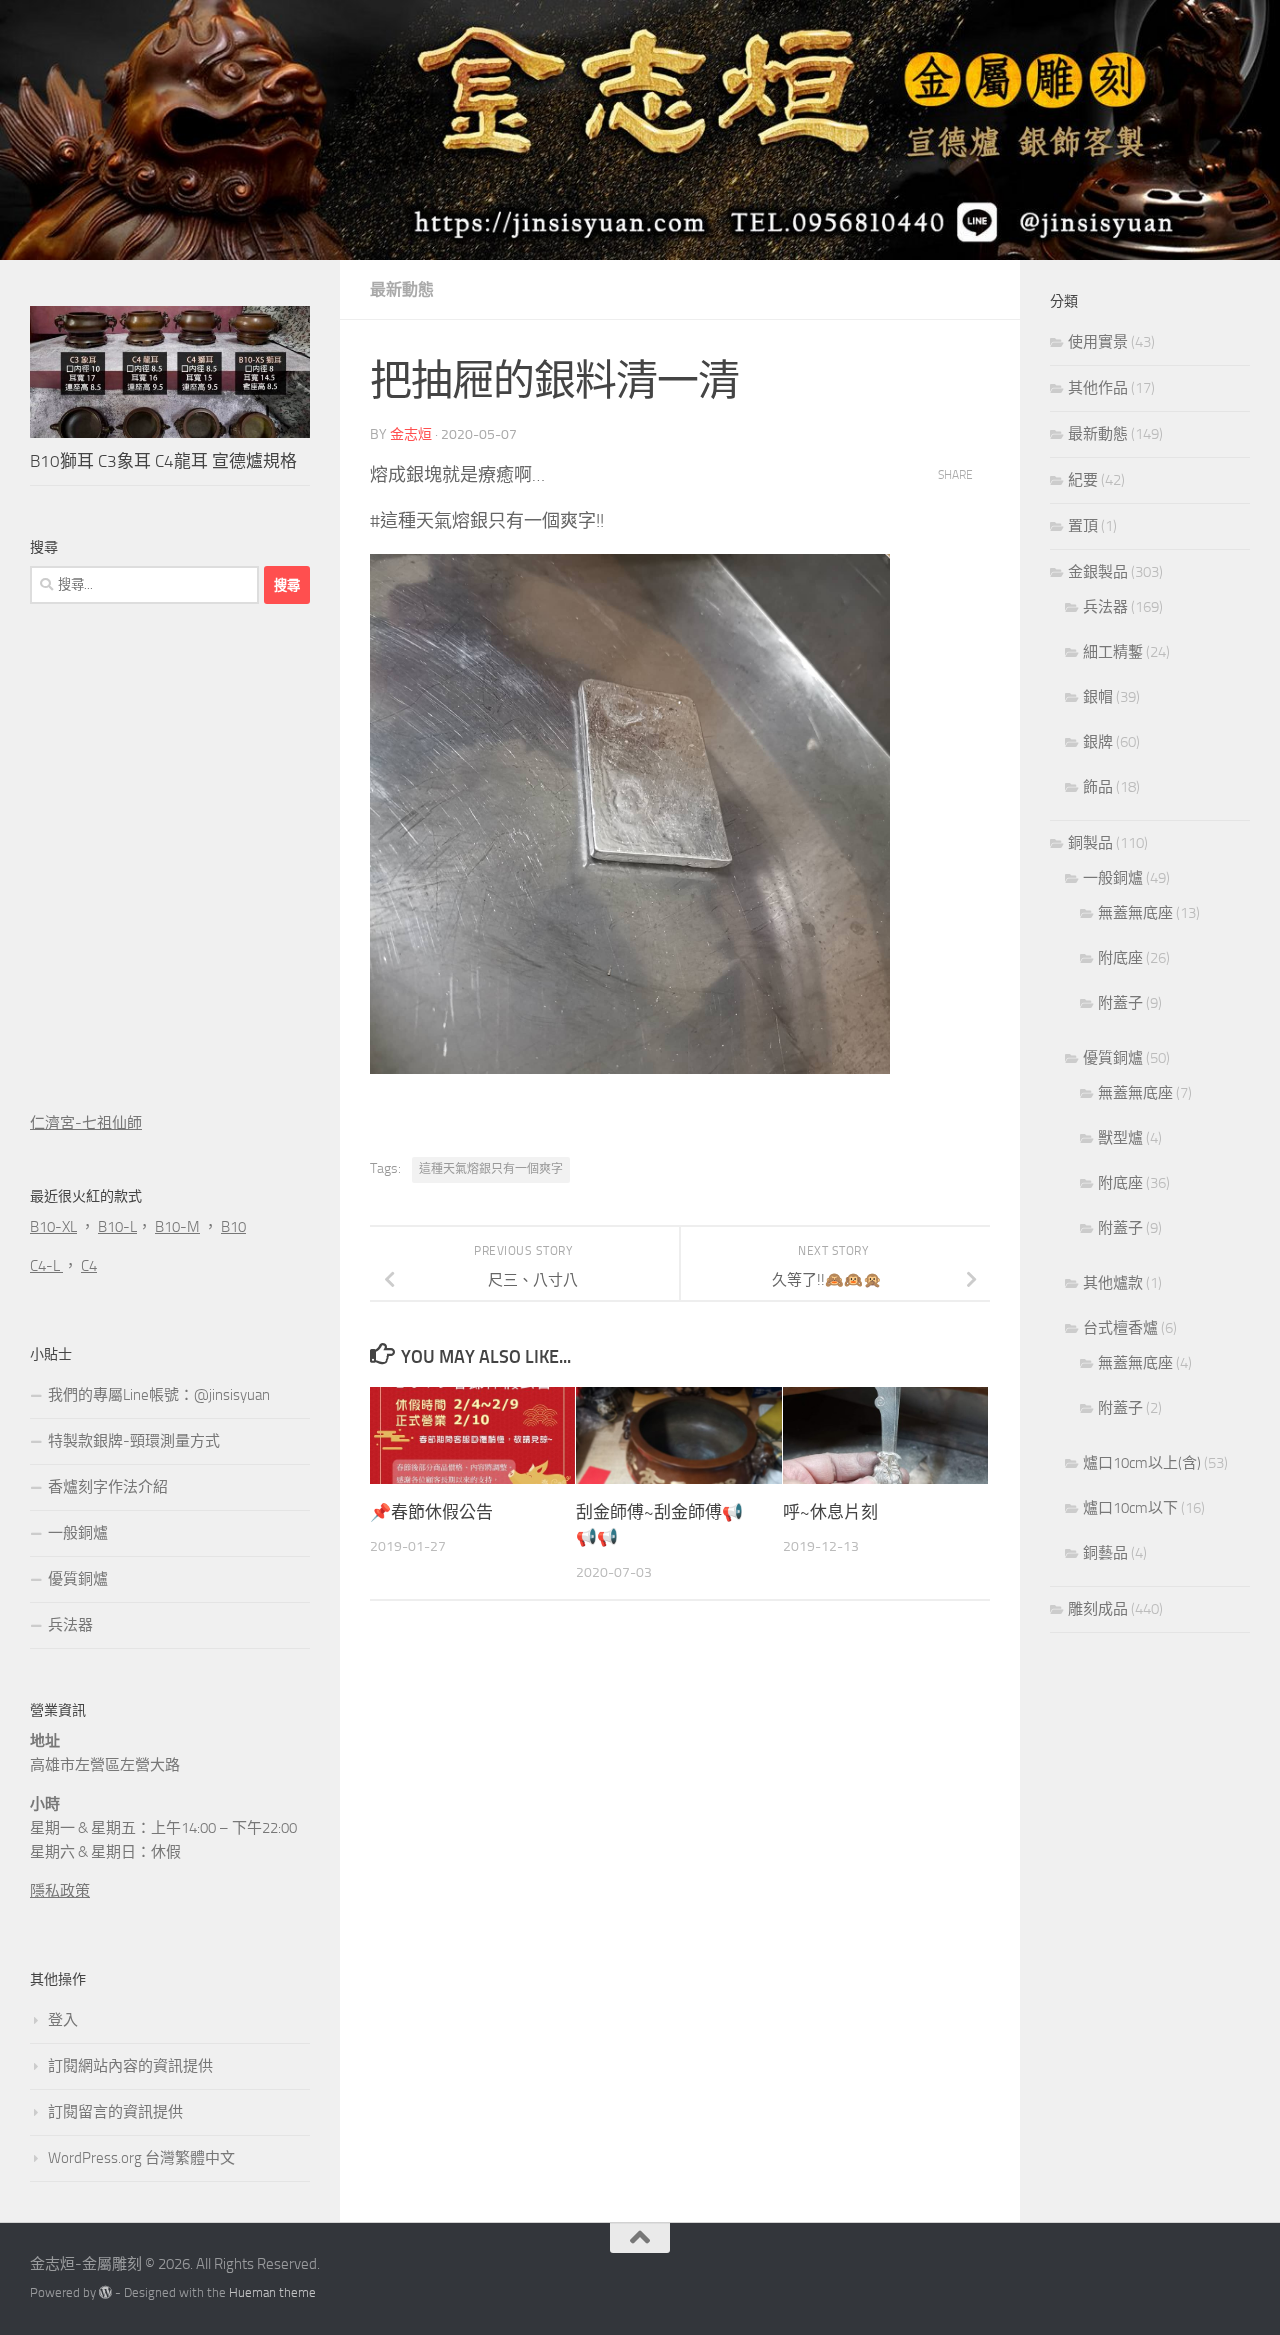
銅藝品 (1105, 1553)
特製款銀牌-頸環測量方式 (134, 1441)
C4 (89, 1266)
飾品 (1098, 787)
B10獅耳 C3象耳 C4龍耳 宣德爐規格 (163, 461)
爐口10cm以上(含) (1142, 1463)
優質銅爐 (78, 1579)
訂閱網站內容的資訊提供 (130, 2066)
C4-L (46, 1266)
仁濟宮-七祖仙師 (86, 1123)
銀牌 (1098, 742)
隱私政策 (60, 1891)
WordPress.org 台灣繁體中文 (141, 2158)
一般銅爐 (78, 1533)
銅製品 (1090, 843)
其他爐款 (1113, 1283)
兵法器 (70, 1625)
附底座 (1120, 958)
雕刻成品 (1098, 1609)
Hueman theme (272, 2292)
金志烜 (411, 434)
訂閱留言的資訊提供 (115, 2112)
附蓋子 (1120, 1003)
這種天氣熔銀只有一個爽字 (491, 1169)
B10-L (117, 1227)
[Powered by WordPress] (105, 2292)
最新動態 (402, 289)
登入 (63, 2020)
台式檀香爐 (1120, 1328)
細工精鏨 (1113, 652)
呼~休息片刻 (830, 1512)
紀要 (1083, 480)
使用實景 (1098, 342)
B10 (233, 1227)
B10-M (177, 1227)
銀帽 (1098, 697)
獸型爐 (1120, 1138)
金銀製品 (1098, 572)
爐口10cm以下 (1130, 1508)
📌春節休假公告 (431, 1512)
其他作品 (1098, 388)
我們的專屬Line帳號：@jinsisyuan (159, 1395)
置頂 (1083, 526)
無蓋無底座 (1135, 913)
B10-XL (53, 1227)
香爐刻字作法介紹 (108, 1487)
